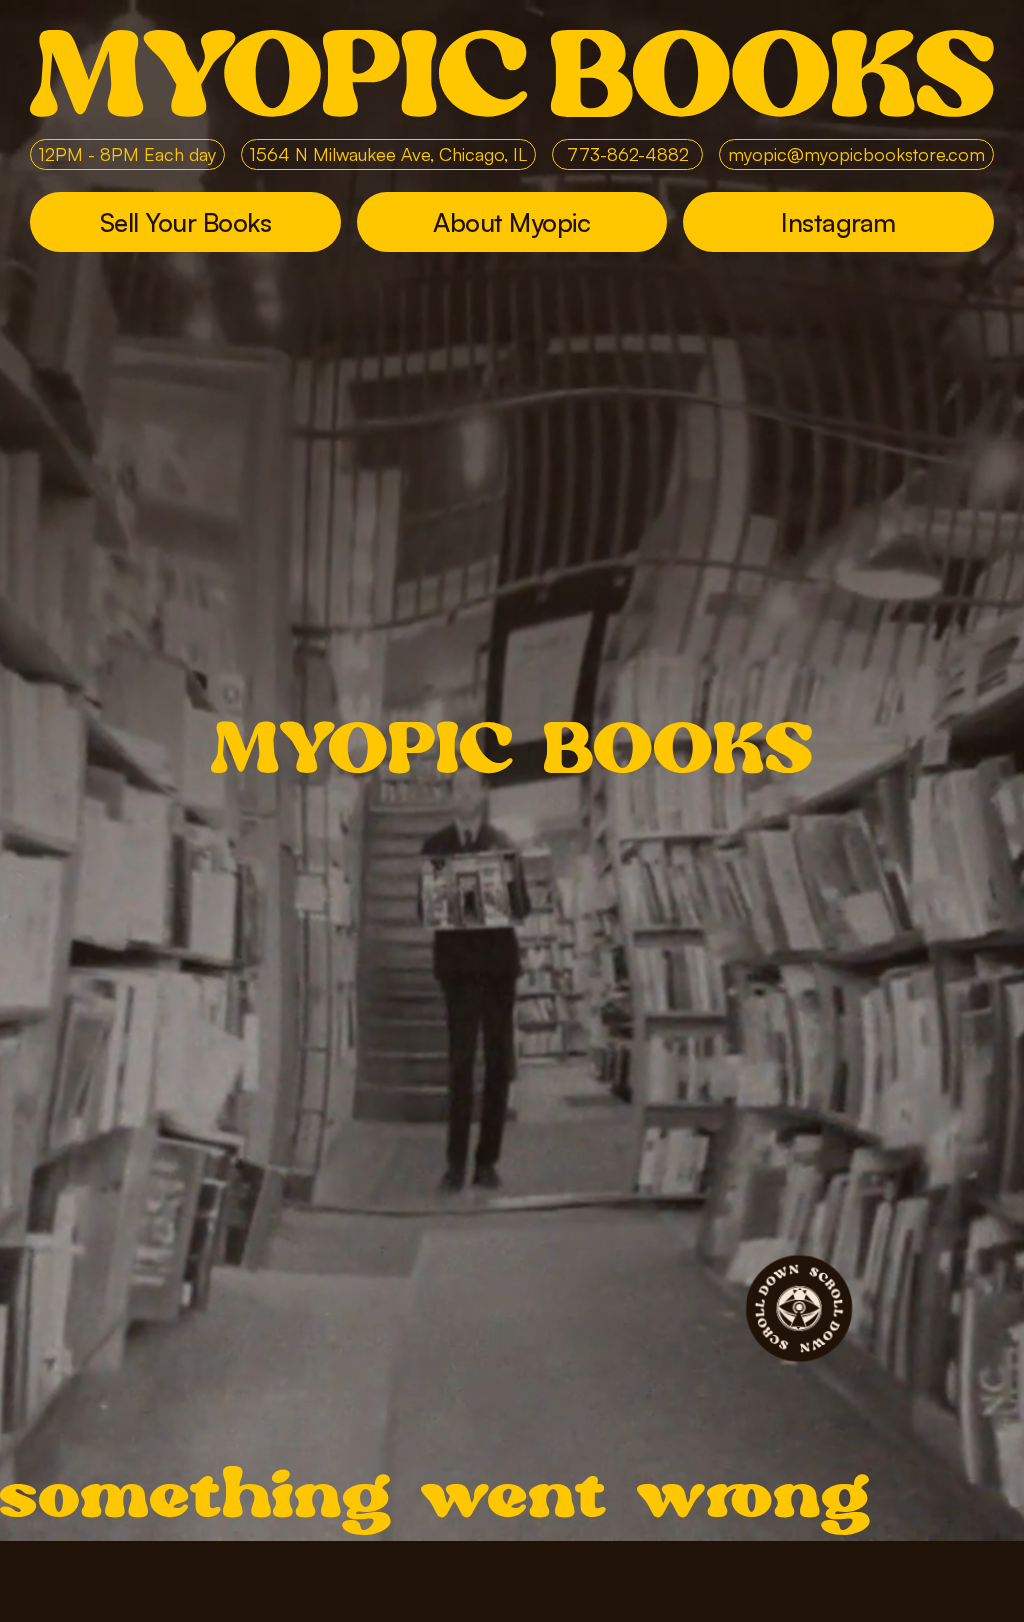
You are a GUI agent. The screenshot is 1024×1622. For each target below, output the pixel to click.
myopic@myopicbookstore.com (856, 154)
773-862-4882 (628, 154)
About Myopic (511, 222)
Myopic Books (512, 73)
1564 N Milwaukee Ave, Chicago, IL (388, 154)
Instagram (838, 222)
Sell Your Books (186, 222)
